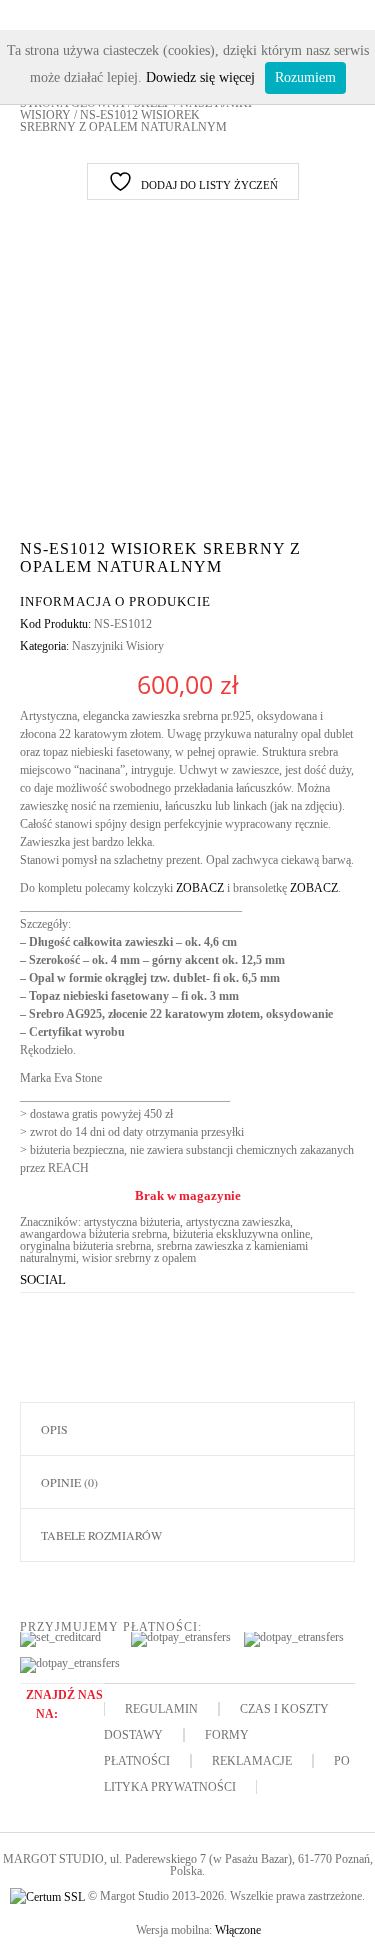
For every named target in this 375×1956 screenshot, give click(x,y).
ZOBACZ (200, 888)
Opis (54, 1429)
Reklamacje (252, 1761)
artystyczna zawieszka (238, 1222)
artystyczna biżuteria (132, 1222)
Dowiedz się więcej (200, 77)
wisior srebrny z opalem (139, 1258)
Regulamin (161, 1709)
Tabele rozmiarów (101, 1535)
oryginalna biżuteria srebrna (85, 1246)
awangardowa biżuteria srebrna (93, 1234)
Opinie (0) (69, 1482)
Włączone (238, 1930)
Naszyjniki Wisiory (118, 646)
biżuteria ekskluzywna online (241, 1234)
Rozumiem (305, 77)
